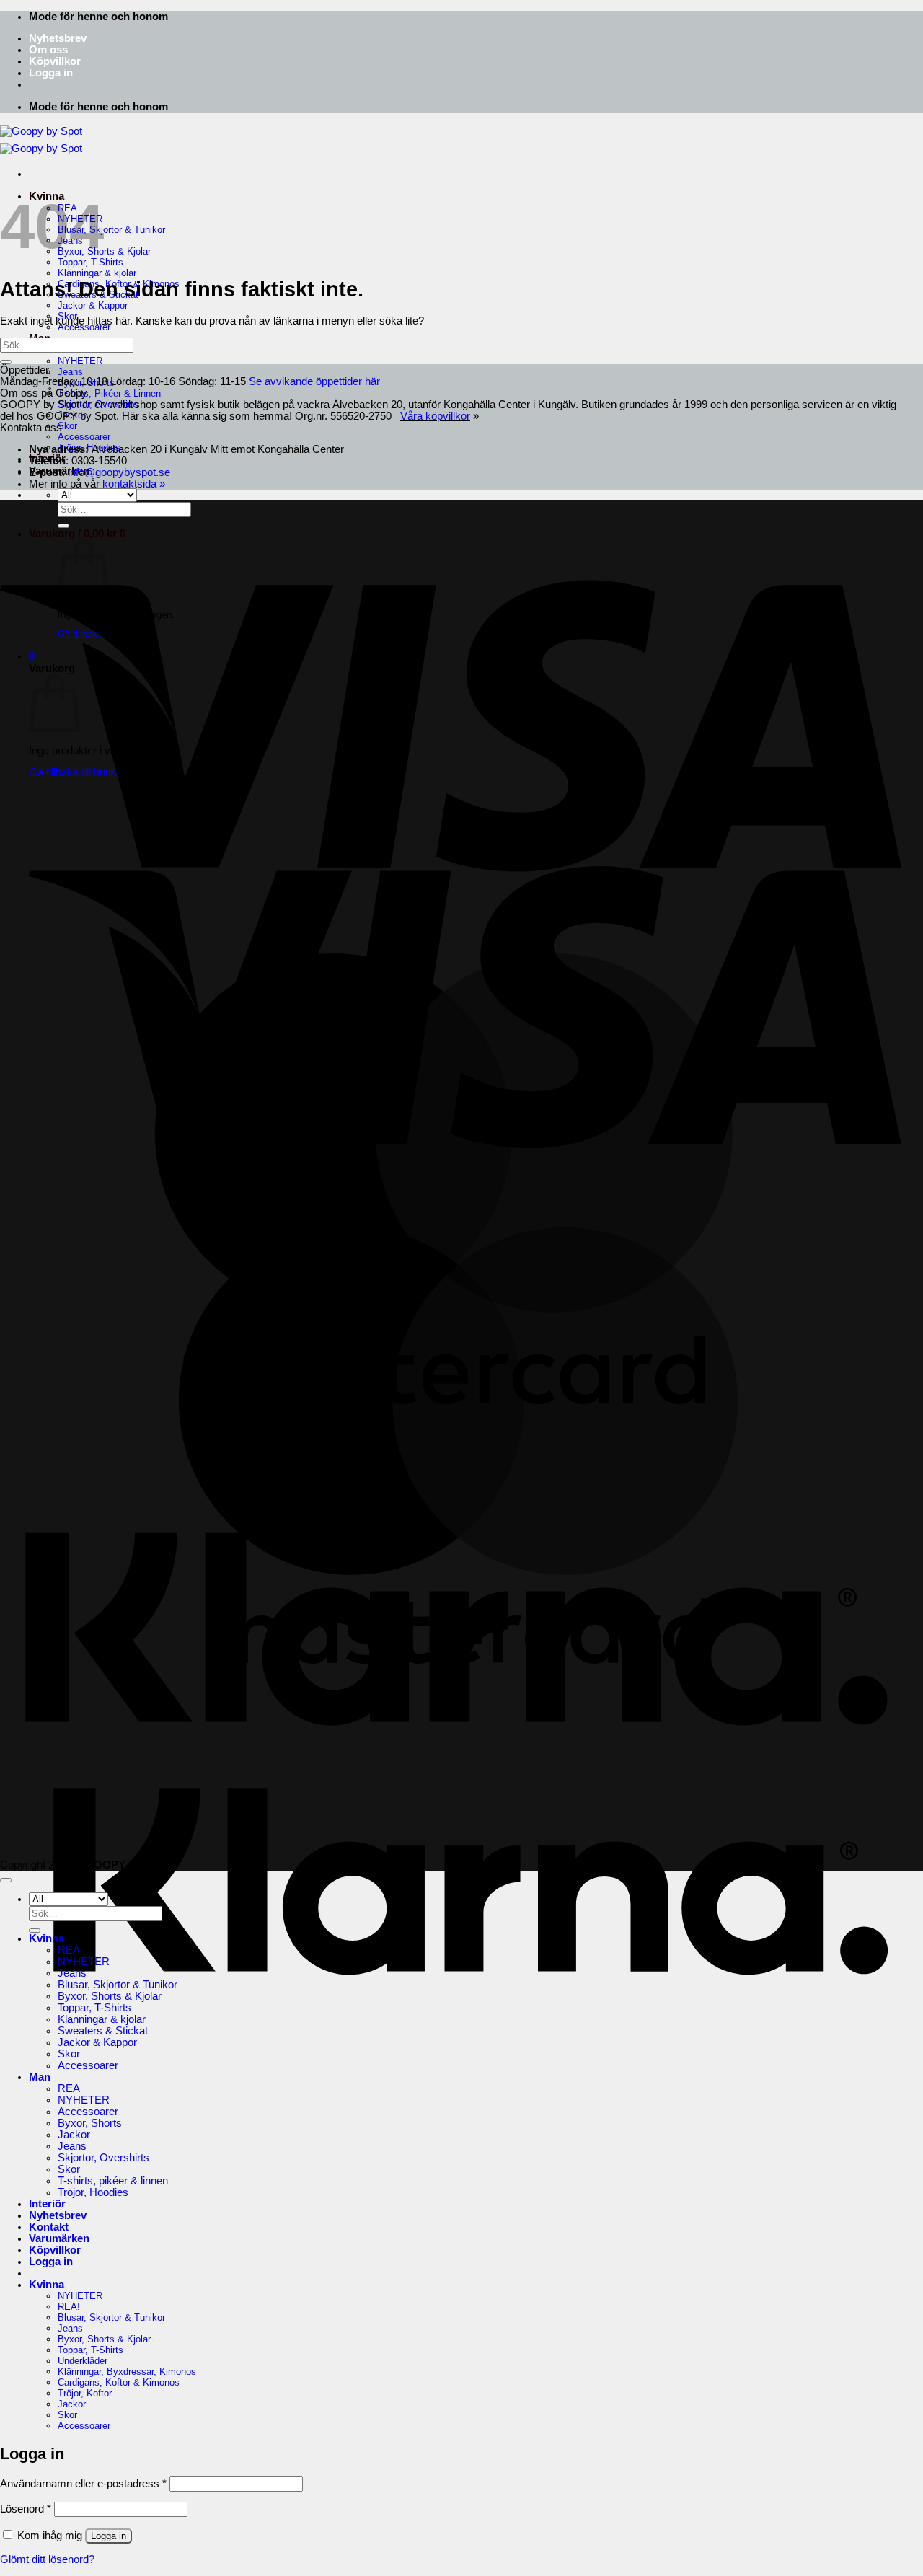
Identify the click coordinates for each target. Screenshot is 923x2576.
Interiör (47, 2204)
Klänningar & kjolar (97, 273)
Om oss (48, 50)
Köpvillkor (55, 61)
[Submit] (6, 362)
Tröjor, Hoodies (93, 2192)
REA (69, 1950)
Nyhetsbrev (58, 38)
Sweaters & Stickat (103, 2031)
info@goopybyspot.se (119, 472)
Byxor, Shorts (86, 383)
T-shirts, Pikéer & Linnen (109, 393)
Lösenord (26, 2509)
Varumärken (59, 2238)
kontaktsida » (134, 484)
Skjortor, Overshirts (98, 404)
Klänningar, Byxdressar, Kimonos (127, 2372)
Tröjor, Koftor (85, 2393)
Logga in (109, 2536)
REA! (69, 2307)
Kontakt (49, 2227)
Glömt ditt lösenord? (47, 2559)
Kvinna (47, 1938)
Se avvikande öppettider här (314, 381)
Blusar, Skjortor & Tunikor (111, 230)
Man (40, 2077)
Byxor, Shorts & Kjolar (104, 251)
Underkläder (83, 2361)
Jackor (72, 415)
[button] (51, 73)
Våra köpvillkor (435, 416)
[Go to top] (6, 1880)
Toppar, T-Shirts (94, 2008)
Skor (67, 426)
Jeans (70, 372)
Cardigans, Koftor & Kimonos (119, 2382)
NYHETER (80, 361)
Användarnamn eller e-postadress (83, 2484)
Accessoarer (84, 327)
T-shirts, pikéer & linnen (113, 2181)
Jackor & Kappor (93, 305)
